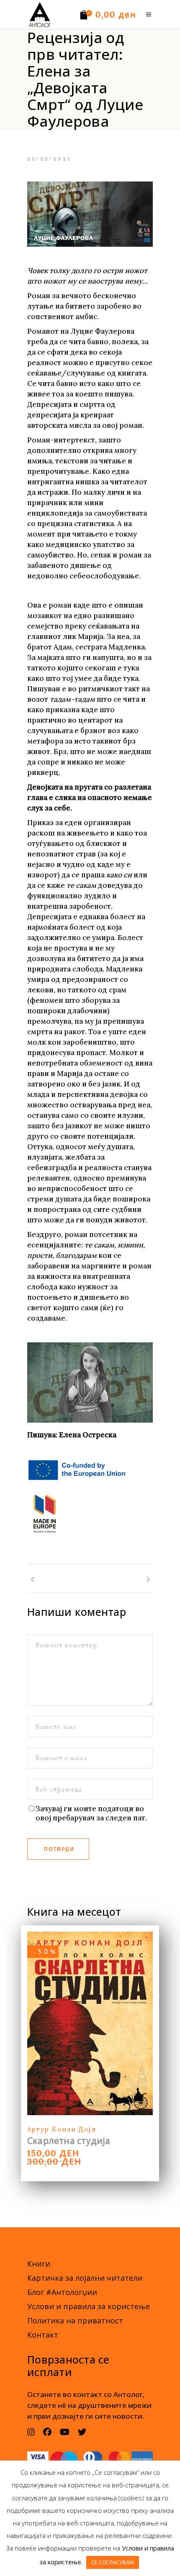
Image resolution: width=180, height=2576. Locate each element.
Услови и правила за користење (89, 2306)
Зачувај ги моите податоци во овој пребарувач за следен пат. (91, 1813)
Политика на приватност (75, 2320)
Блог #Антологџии (62, 2292)
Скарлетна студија (69, 2141)
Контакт (43, 2335)
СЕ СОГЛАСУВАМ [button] (113, 2562)
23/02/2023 (49, 159)
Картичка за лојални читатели (85, 2278)
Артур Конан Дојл (62, 2129)
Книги (39, 2264)
